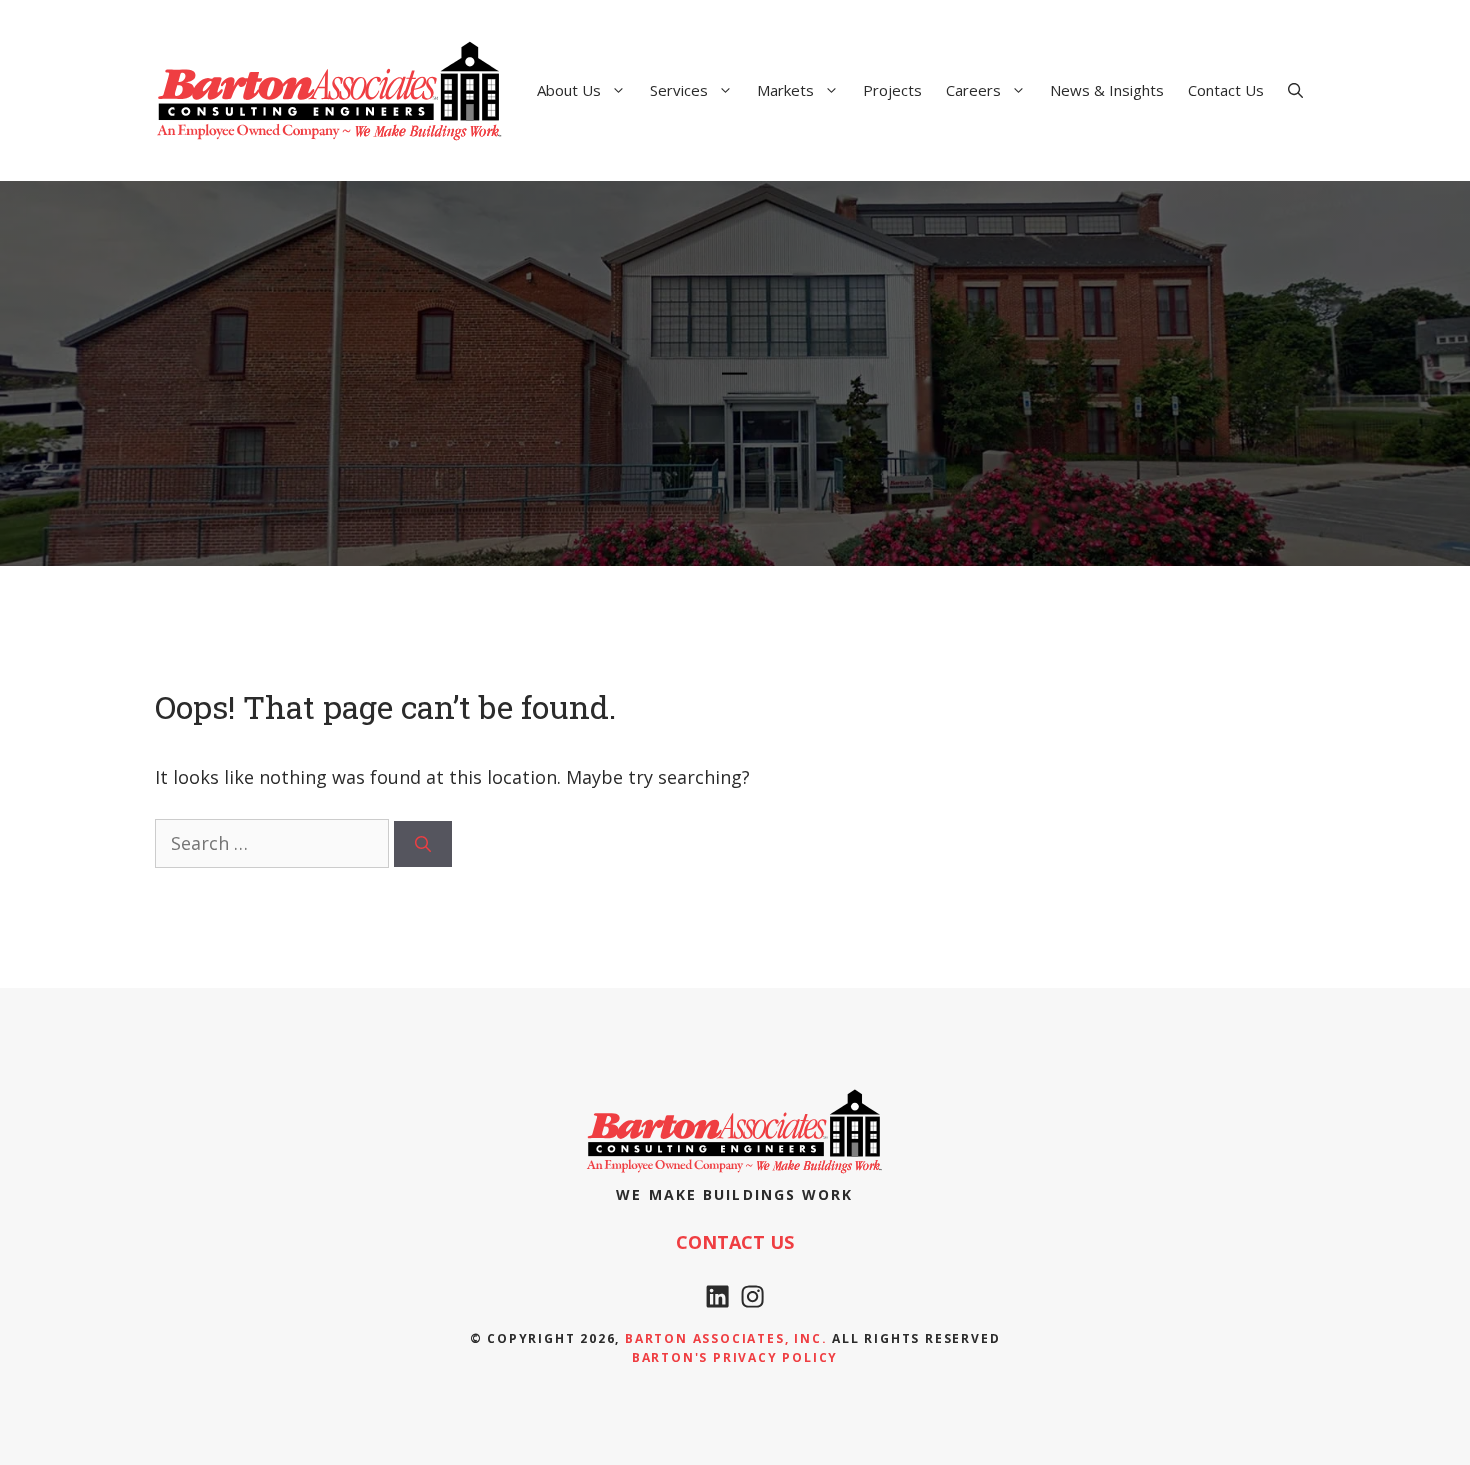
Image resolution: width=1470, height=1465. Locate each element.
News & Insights (1107, 90)
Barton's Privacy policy (735, 1357)
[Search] (423, 844)
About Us (569, 90)
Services (679, 90)
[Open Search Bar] (1295, 90)
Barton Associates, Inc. (726, 1338)
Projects (892, 90)
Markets (785, 90)
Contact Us (1226, 90)
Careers (973, 90)
